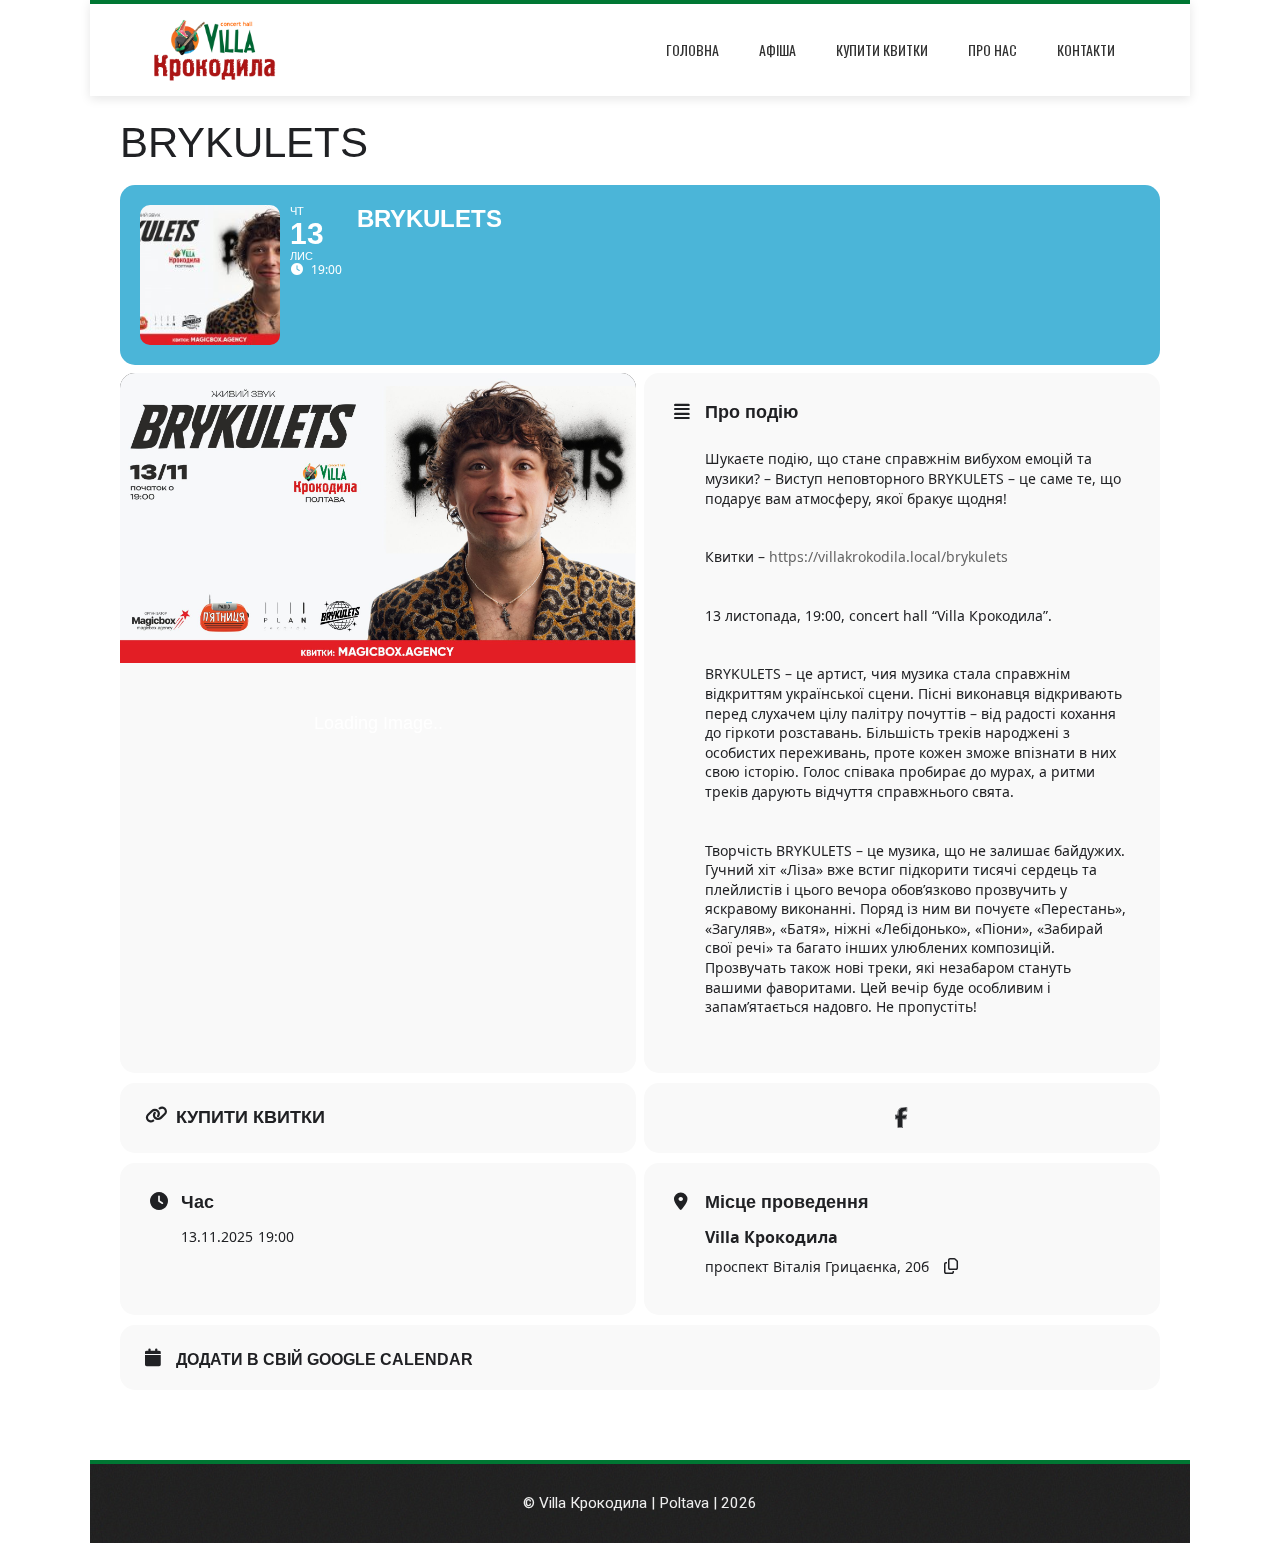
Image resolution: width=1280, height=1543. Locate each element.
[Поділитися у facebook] (902, 1118)
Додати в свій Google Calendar (324, 1359)
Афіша (777, 49)
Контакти (1086, 49)
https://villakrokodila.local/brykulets (888, 556)
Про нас (992, 49)
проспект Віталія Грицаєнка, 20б (817, 1266)
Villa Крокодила (771, 1237)
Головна (692, 49)
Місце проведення (787, 1202)
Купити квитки (882, 49)
